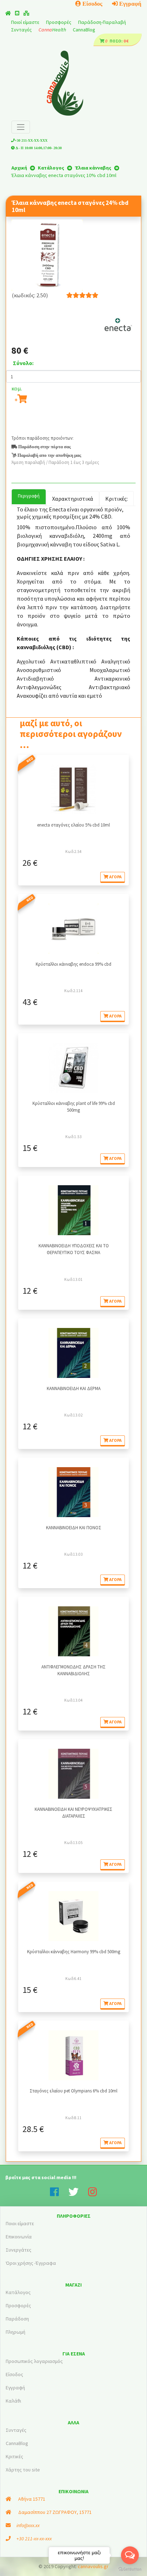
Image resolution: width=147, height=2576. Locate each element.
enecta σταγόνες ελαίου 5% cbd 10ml (73, 825)
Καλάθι (13, 2401)
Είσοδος (92, 4)
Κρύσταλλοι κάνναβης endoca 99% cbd (73, 964)
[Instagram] (93, 2194)
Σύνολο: (23, 363)
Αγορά (115, 877)
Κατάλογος (18, 2292)
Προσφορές (59, 22)
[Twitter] (78, 2194)
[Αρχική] (8, 13)
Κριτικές (14, 2456)
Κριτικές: (116, 499)
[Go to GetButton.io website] (130, 2569)
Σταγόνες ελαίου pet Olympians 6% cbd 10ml (73, 2091)
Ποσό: (116, 41)
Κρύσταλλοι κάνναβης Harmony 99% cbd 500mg (74, 1951)
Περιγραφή (29, 496)
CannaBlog (84, 30)
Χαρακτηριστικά (73, 499)
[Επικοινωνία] (17, 13)
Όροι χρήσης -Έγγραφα (31, 2263)
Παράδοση (17, 2319)
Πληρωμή (16, 2332)
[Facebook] (59, 2194)
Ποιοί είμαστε (26, 22)
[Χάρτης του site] (26, 13)
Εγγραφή (130, 4)
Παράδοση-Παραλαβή (102, 22)
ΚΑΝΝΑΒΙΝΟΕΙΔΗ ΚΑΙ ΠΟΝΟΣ (74, 1527)
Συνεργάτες (19, 2250)
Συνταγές (22, 30)
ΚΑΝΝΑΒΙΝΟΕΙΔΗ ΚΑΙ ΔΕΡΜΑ (74, 1388)
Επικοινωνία (19, 2237)
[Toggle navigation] (21, 127)
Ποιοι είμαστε (20, 2223)
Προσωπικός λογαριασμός (34, 2361)
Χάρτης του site (23, 2470)
